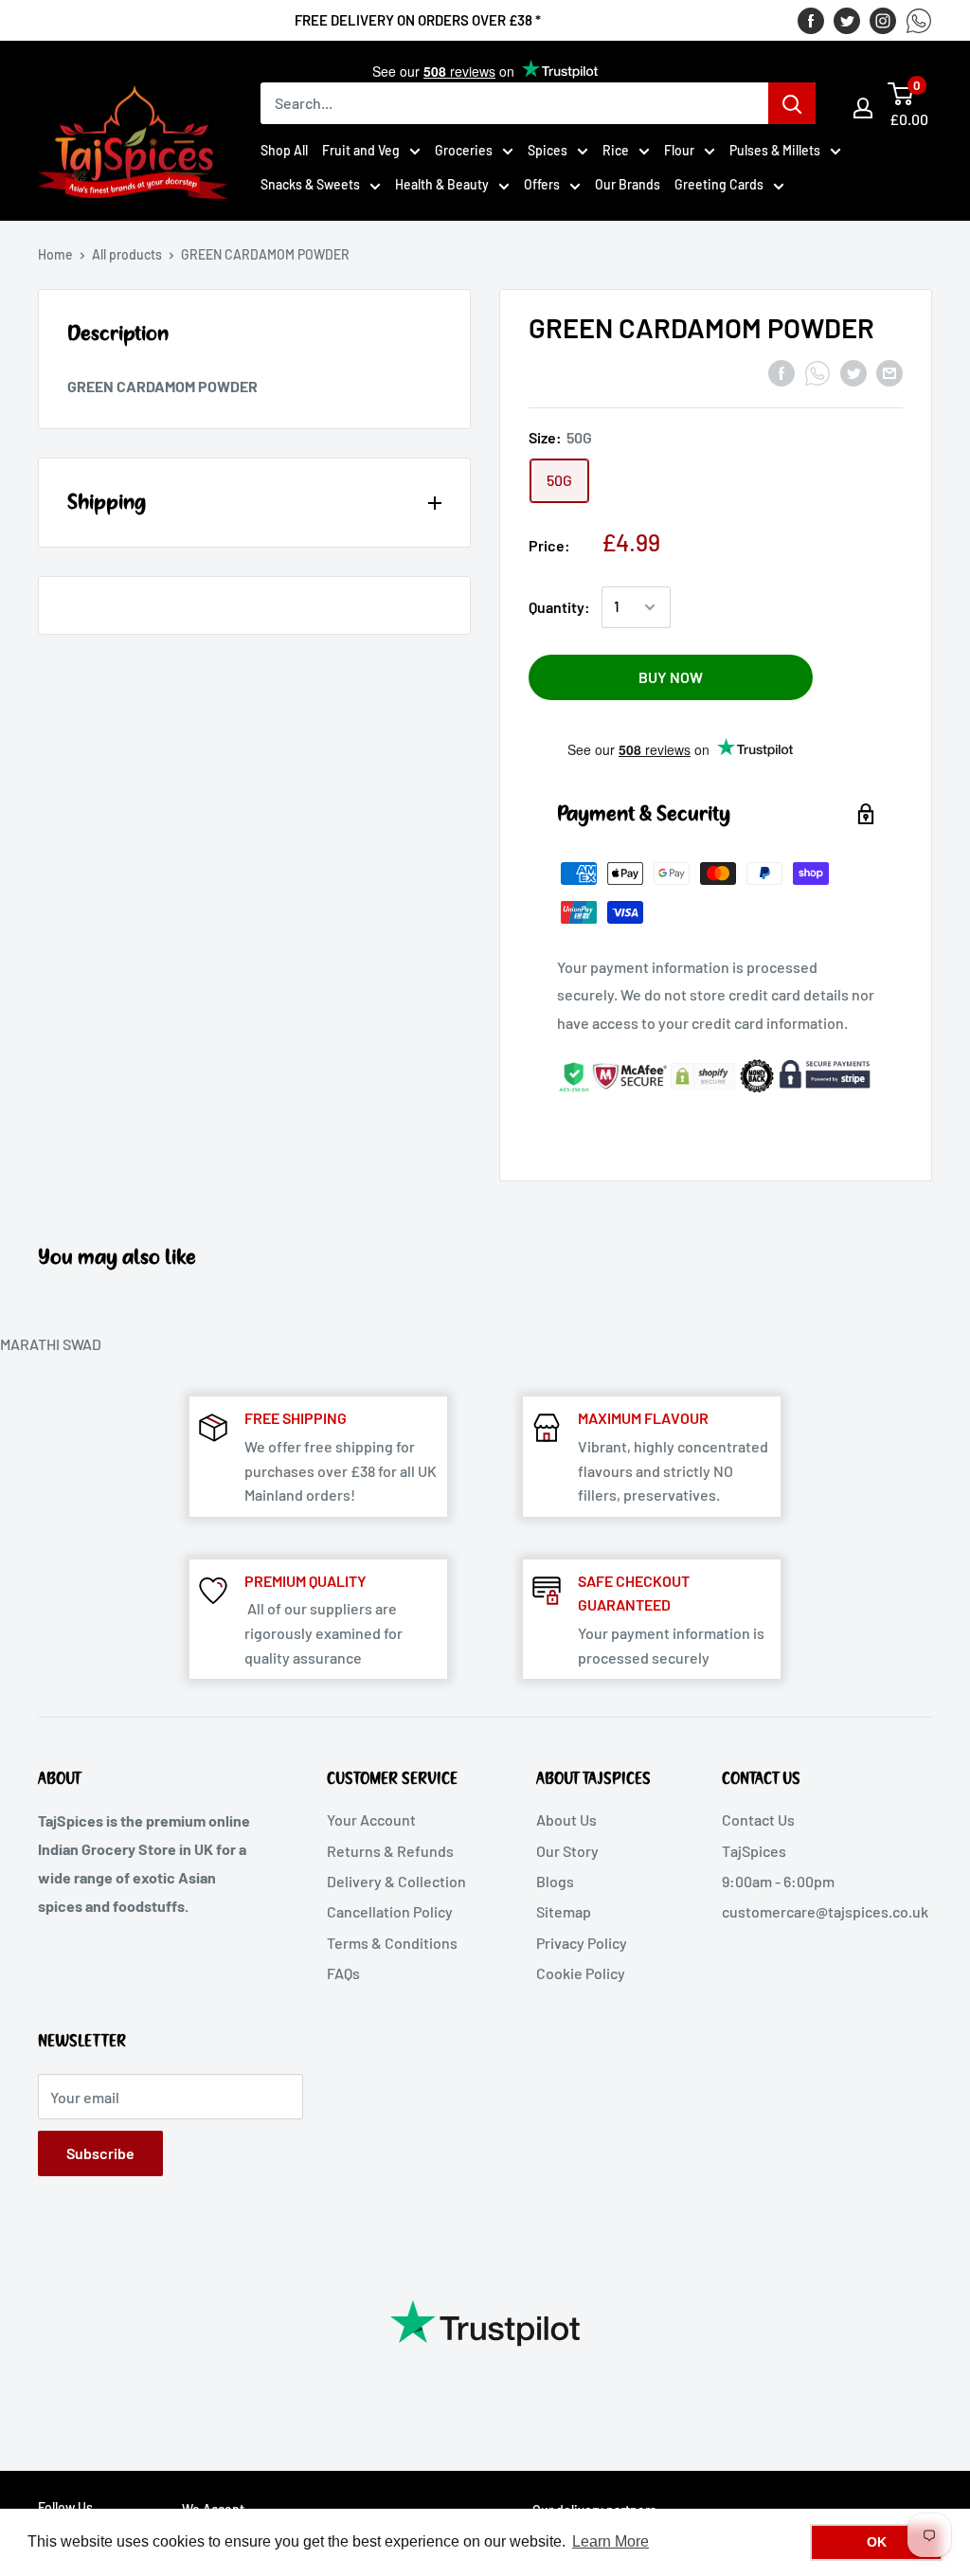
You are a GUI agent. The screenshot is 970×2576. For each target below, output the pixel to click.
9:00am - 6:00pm (778, 1881)
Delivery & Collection (396, 1881)
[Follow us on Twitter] (847, 20)
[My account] (863, 108)
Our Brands (628, 184)
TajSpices (754, 1851)
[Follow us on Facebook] (811, 20)
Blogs (555, 1881)
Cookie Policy (581, 1973)
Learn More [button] (611, 2541)
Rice (616, 150)
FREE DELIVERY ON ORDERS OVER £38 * (418, 20)
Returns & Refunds (390, 1851)
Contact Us (758, 1819)
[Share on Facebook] (781, 372)
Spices (548, 150)
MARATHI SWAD (51, 1344)
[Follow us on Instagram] (883, 20)
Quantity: (559, 607)
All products (127, 254)
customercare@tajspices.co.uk (825, 1911)
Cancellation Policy (390, 1911)
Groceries (464, 150)
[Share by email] (889, 372)
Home (55, 254)
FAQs (343, 1973)
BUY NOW (671, 677)
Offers (542, 184)
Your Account (371, 1819)
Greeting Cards (719, 184)
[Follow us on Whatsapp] (919, 20)
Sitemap (564, 1911)
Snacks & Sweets (310, 184)
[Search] (792, 103)
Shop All (284, 150)
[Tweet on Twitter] (853, 372)
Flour (679, 150)
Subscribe (100, 2153)
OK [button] (877, 2542)
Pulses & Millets (775, 150)
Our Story (567, 1851)
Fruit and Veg (361, 150)
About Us (566, 1819)
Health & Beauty (442, 184)
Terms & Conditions (392, 1943)
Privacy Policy (582, 1943)
